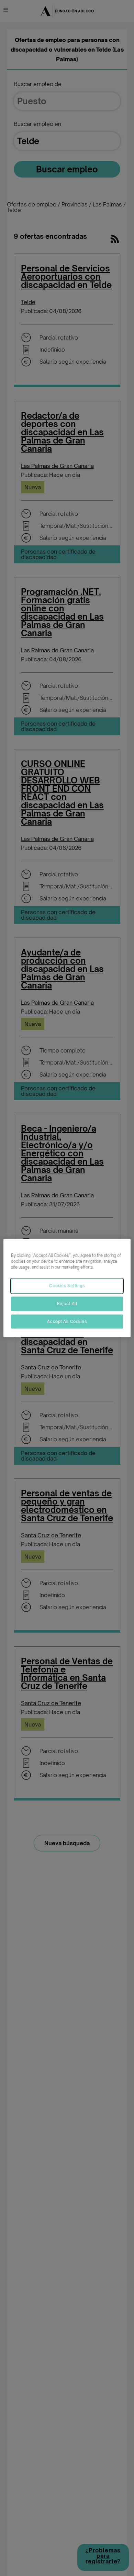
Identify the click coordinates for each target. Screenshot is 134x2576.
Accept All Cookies (67, 1321)
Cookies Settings (67, 1285)
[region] (67, 1288)
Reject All (67, 1303)
